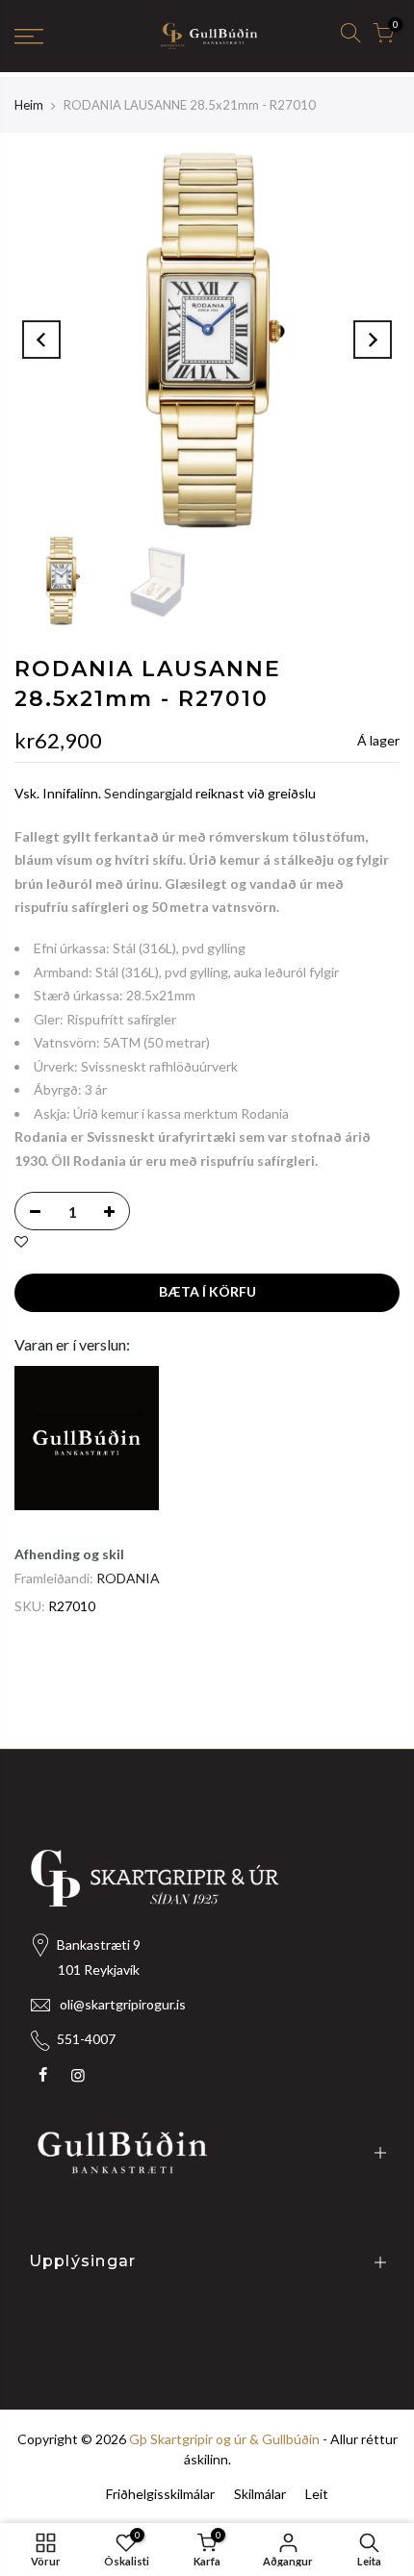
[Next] (373, 340)
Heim (29, 105)
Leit (317, 2494)
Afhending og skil (69, 1554)
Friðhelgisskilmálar (160, 2494)
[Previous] (41, 340)
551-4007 (86, 2039)
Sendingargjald (148, 793)
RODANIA (128, 1578)
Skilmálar (260, 2494)
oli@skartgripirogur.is (123, 2004)
